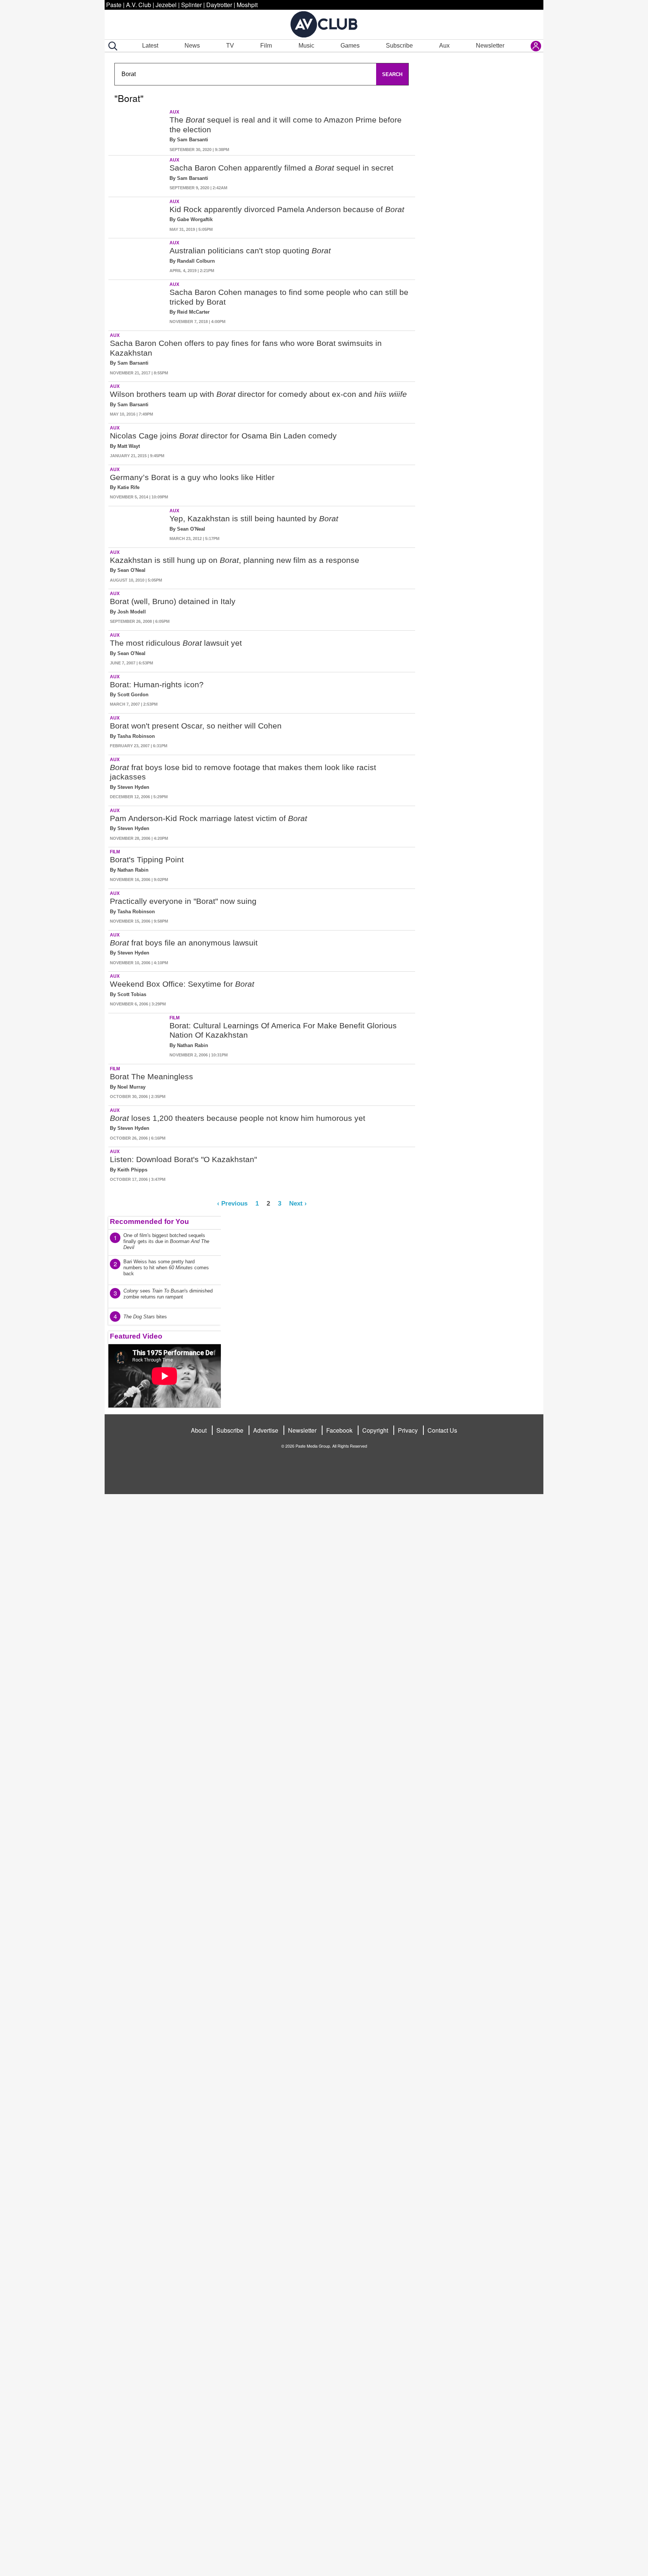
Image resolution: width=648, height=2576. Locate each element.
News (192, 46)
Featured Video (136, 1336)
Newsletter (490, 46)
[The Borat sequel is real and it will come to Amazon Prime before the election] (138, 131)
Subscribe (399, 46)
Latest (150, 46)
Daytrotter (219, 5)
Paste (114, 5)
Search (392, 74)
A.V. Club (139, 5)
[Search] (111, 46)
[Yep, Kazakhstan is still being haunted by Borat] (138, 525)
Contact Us (442, 1430)
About (199, 1430)
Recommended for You (149, 1221)
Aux (444, 46)
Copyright (375, 1430)
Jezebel (166, 5)
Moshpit (247, 5)
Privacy (408, 1430)
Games (350, 46)
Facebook (339, 1430)
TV (230, 46)
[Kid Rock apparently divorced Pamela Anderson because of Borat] (138, 216)
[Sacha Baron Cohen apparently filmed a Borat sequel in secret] (138, 175)
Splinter (191, 5)
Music (306, 46)
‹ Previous (232, 1203)
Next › (298, 1203)
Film (266, 46)
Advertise (266, 1430)
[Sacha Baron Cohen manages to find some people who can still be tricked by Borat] (138, 304)
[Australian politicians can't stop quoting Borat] (138, 257)
